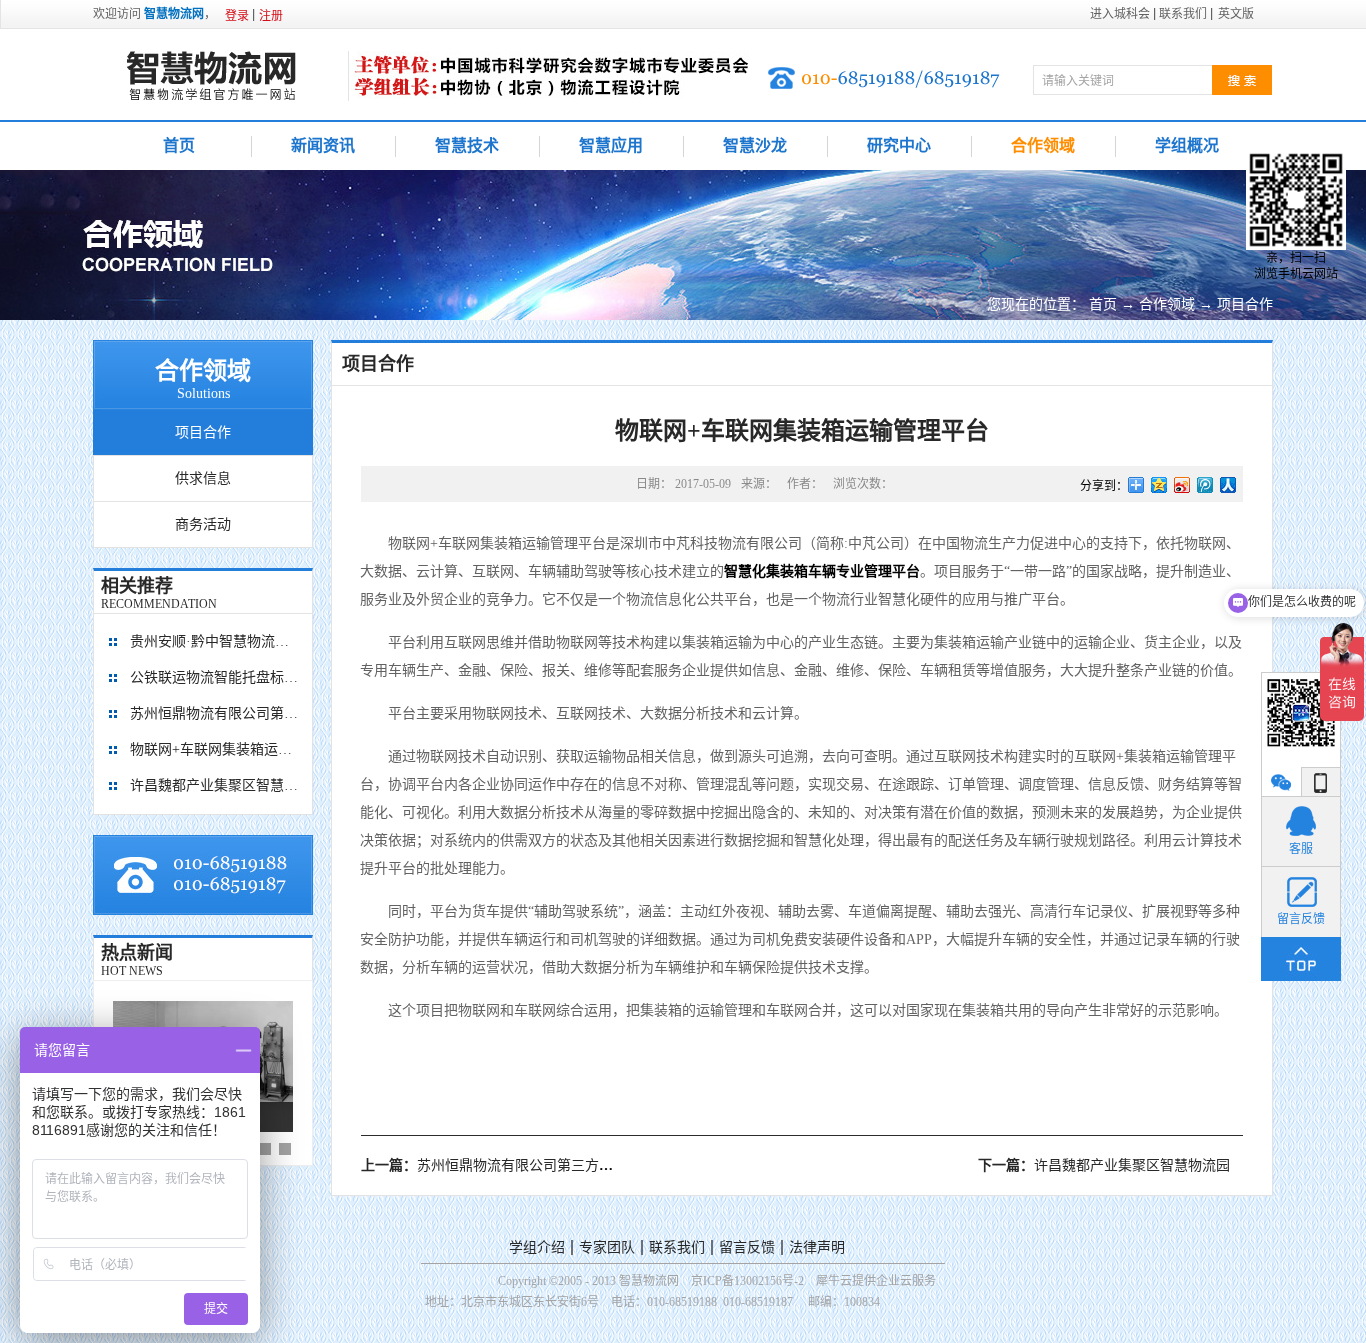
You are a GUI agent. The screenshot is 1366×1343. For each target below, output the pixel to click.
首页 (179, 145)
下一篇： (1104, 1165)
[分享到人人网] (1228, 485)
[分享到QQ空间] (1159, 485)
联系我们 (677, 1247)
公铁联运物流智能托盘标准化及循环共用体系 (215, 677)
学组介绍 (537, 1247)
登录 (237, 16)
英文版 (1236, 14)
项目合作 (1245, 304)
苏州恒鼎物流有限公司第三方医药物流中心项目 (215, 713)
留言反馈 (747, 1247)
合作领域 (1167, 304)
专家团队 (607, 1247)
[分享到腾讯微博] (1205, 485)
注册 (271, 16)
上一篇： (536, 1165)
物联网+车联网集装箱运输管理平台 (215, 749)
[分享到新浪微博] (1182, 485)
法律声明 (817, 1247)
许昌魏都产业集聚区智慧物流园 (215, 785)
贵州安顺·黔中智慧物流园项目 (215, 641)
